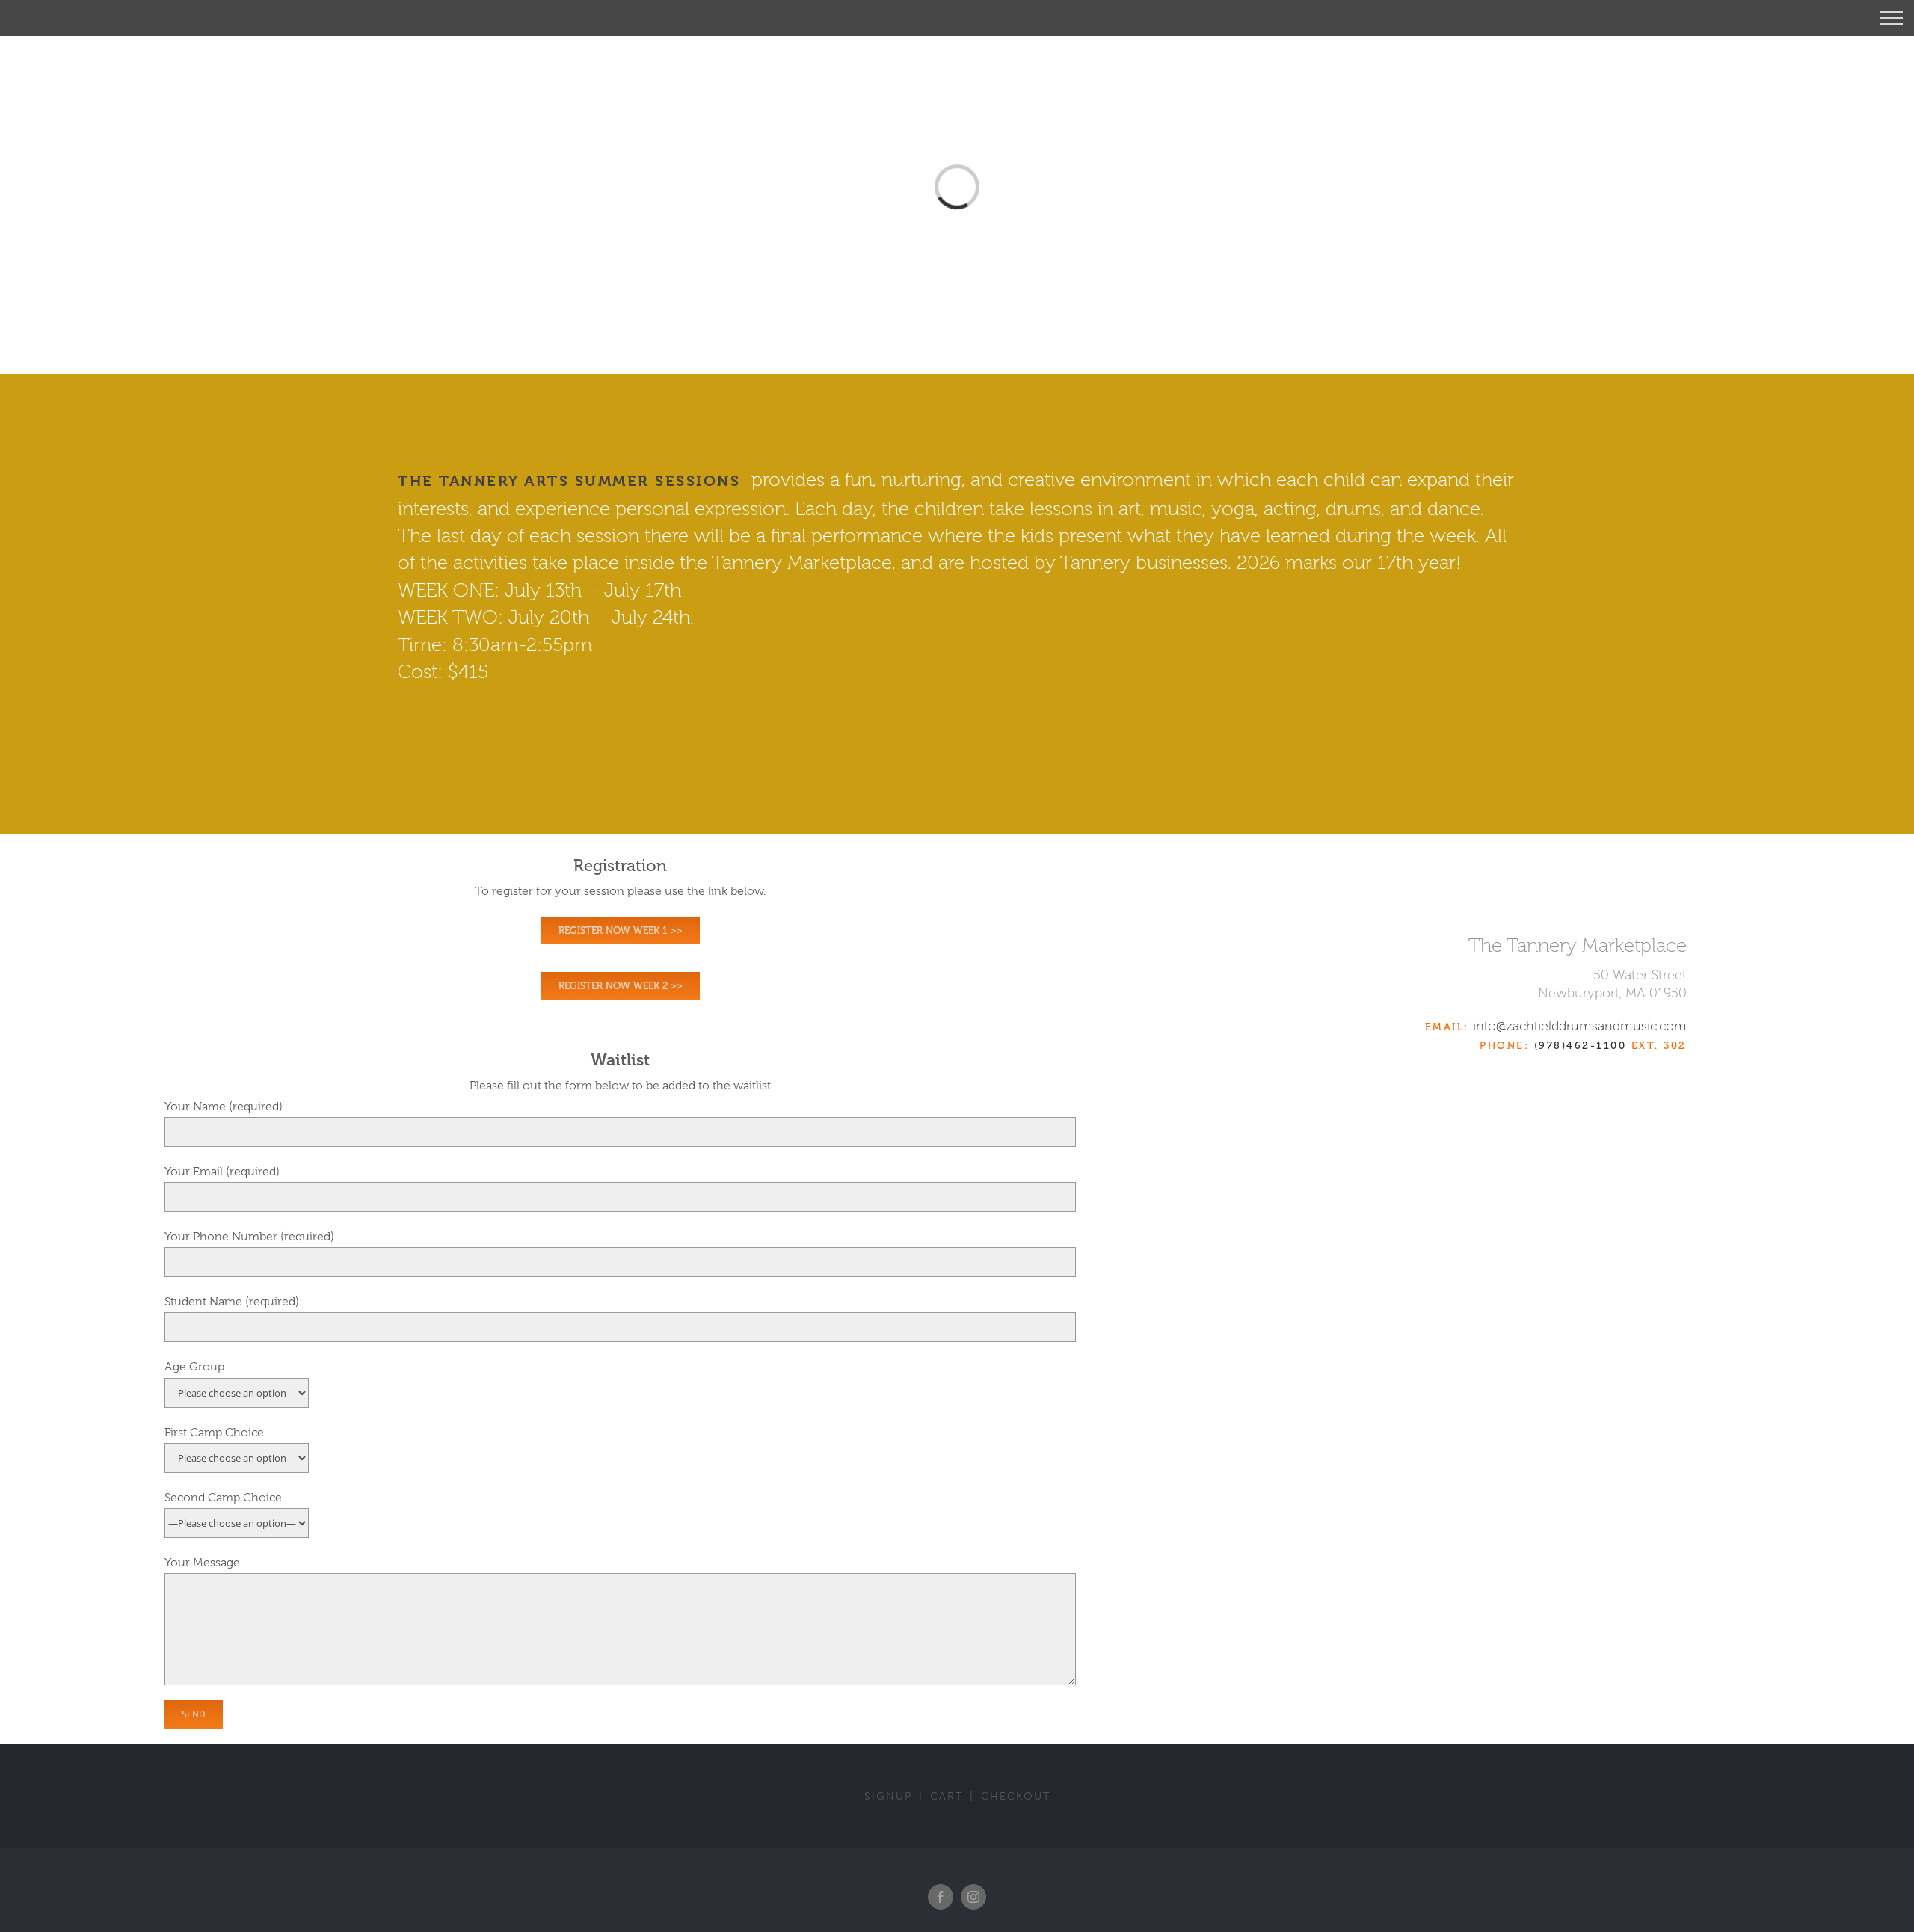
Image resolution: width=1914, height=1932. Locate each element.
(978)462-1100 (1581, 1046)
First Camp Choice (214, 1433)
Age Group (194, 1367)
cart (947, 1796)
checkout (1016, 1796)
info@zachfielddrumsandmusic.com (1580, 1026)
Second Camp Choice (223, 1498)
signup (888, 1796)
